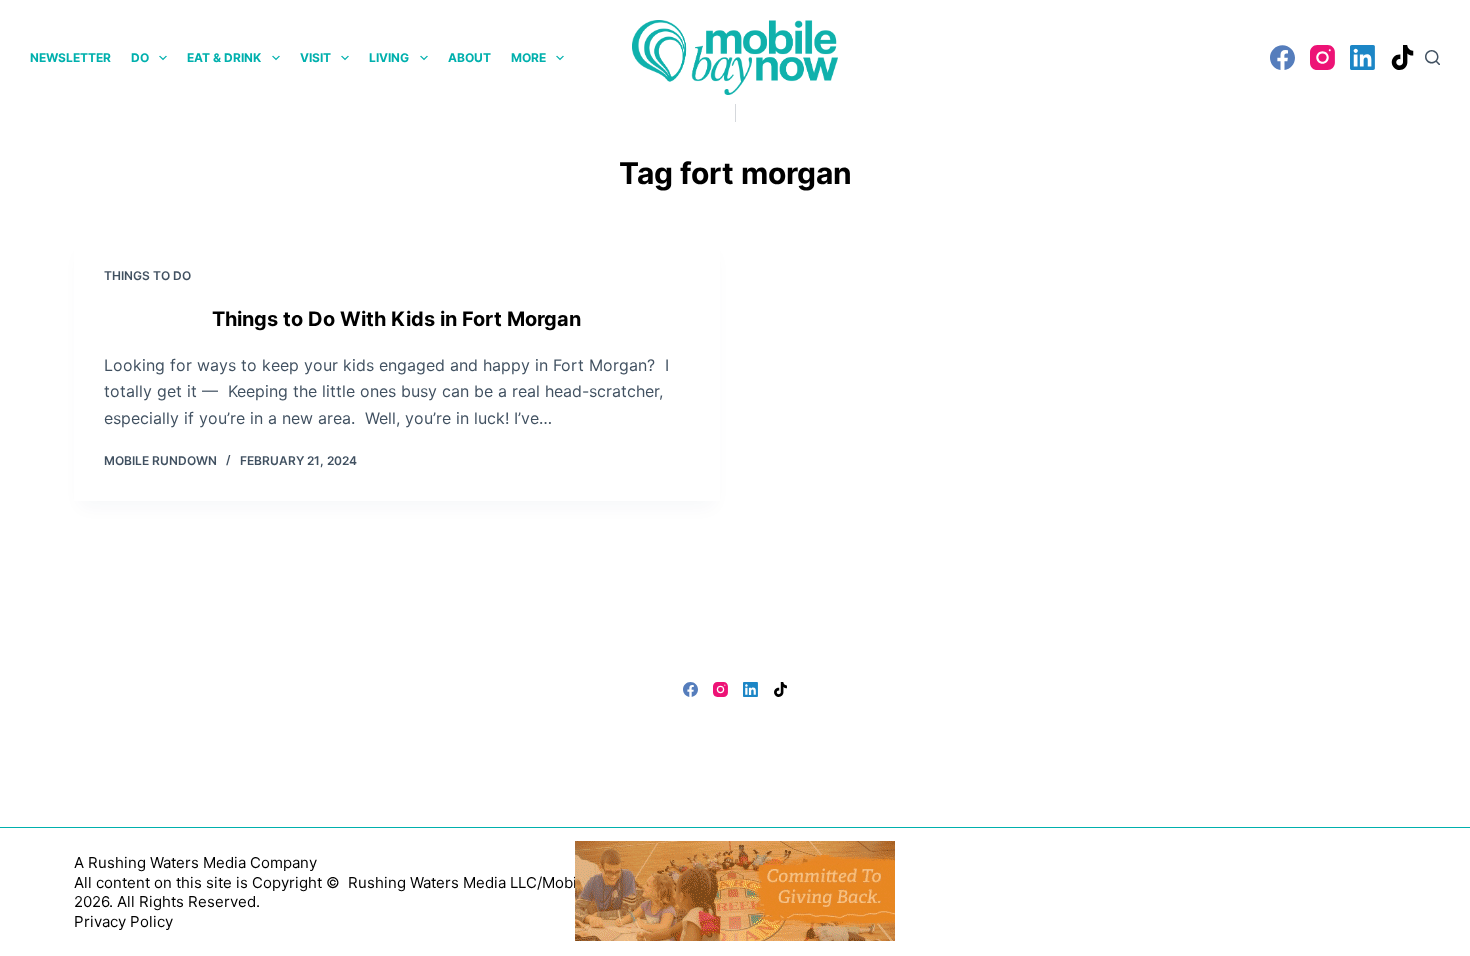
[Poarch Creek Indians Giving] (735, 889)
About (469, 57)
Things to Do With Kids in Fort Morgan (396, 319)
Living (389, 57)
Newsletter (70, 57)
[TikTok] (1402, 57)
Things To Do (147, 275)
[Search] (1432, 57)
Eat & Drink (224, 57)
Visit (315, 57)
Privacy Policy (123, 921)
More (528, 57)
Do (140, 57)
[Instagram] (1322, 57)
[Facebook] (1282, 57)
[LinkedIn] (1362, 57)
